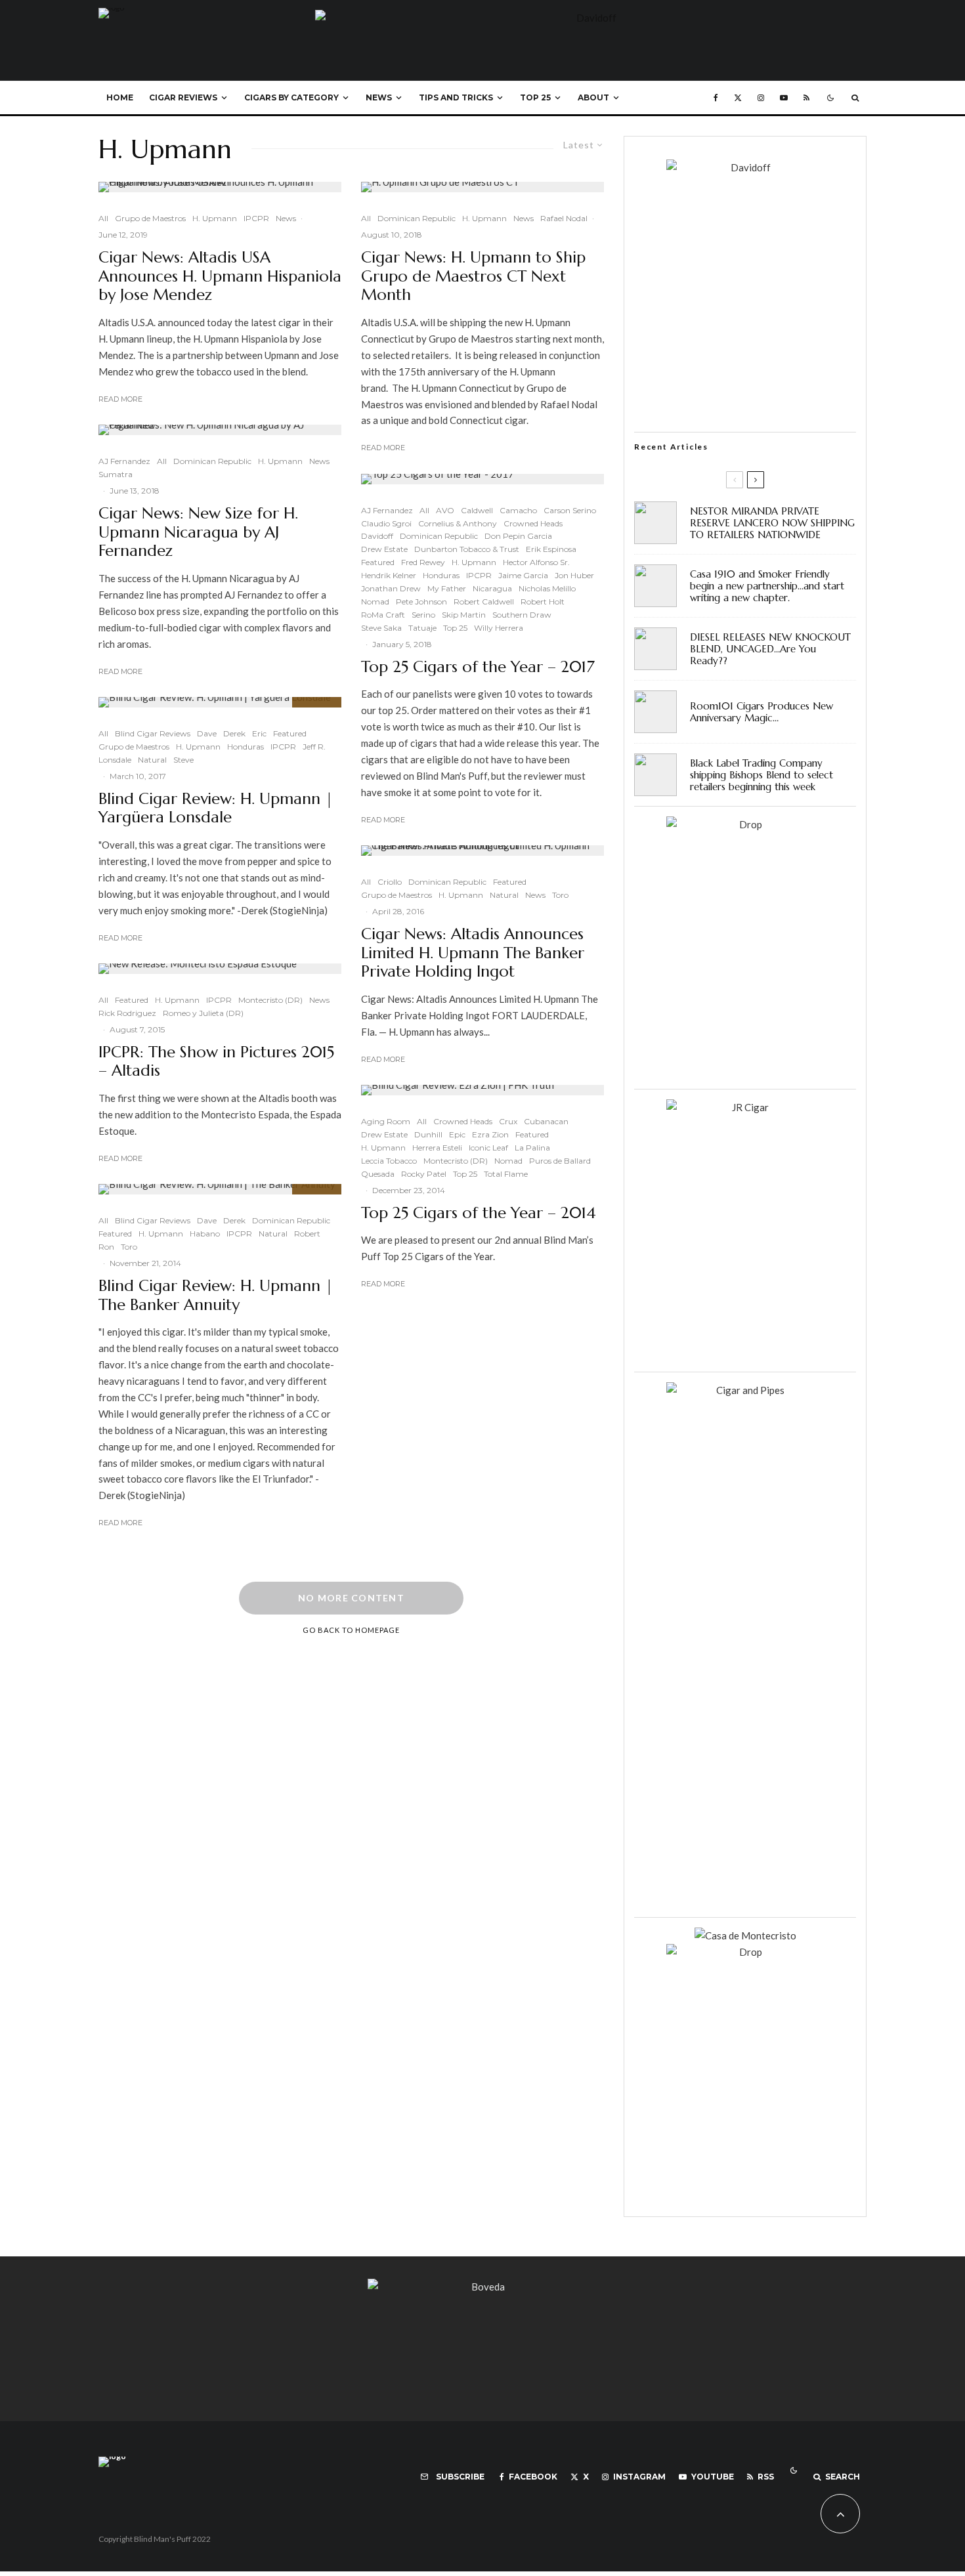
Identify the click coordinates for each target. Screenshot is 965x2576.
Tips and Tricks (456, 97)
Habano (205, 1234)
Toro (129, 1247)
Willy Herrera (499, 628)
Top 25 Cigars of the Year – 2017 (478, 667)
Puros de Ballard (560, 1161)
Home (120, 97)
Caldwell (477, 510)
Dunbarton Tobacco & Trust (467, 549)
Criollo (390, 882)
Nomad (375, 602)
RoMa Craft (383, 615)
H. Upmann (215, 218)
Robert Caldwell (484, 602)
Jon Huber (574, 575)
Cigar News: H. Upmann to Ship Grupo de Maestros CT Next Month (473, 276)
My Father (447, 588)
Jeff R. (314, 747)
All (103, 218)
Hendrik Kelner (389, 575)
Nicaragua (492, 588)
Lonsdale (115, 760)
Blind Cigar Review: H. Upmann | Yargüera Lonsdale (216, 809)
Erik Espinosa (551, 549)
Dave (207, 733)
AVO (445, 510)
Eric (259, 733)
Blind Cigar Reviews (153, 733)
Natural (152, 760)
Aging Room (386, 1121)
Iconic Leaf (488, 1148)
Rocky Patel (424, 1174)
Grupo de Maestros (150, 218)
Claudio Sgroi (386, 523)
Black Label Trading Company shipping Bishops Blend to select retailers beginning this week (761, 775)
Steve (183, 760)
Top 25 (535, 97)
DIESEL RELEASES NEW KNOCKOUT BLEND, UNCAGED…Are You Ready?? (770, 649)
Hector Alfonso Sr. (536, 562)
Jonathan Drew (391, 588)
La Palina (532, 1148)
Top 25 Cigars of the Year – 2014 (479, 1213)
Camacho (518, 510)
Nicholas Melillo (547, 588)
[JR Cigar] (745, 1107)
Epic (457, 1134)
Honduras (246, 747)
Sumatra (116, 474)
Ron (106, 1247)
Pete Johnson (421, 602)
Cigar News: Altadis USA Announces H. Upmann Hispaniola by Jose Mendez (220, 276)
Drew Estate (384, 549)
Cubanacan (546, 1121)
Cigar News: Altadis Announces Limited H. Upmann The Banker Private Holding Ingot (473, 953)
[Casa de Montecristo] (745, 1935)
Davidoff (377, 536)
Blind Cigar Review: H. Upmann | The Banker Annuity (216, 1296)
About (593, 97)
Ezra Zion (490, 1134)
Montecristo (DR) (270, 1000)
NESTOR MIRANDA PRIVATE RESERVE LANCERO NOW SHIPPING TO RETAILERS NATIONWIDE (772, 523)
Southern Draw (522, 615)
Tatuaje (422, 628)
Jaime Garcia (523, 575)
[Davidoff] (591, 18)
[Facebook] (716, 98)
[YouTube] (784, 98)
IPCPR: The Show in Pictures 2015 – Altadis (216, 1062)
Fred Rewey (423, 562)
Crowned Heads (533, 523)
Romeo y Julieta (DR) (203, 1013)
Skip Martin (464, 615)
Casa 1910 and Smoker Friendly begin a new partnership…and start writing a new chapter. (767, 586)
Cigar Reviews (183, 97)
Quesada (378, 1174)
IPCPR (256, 218)
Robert (307, 1234)
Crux (508, 1121)
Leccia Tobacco (389, 1161)
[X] (738, 98)
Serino (423, 615)
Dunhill (428, 1134)
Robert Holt (543, 602)
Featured (290, 733)
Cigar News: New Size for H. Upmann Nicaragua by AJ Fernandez (198, 532)
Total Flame (506, 1174)
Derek (234, 733)
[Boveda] (482, 2287)
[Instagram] (761, 98)
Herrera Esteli (437, 1148)
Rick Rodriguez (127, 1013)
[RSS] (806, 98)
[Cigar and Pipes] (745, 1390)
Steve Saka (381, 628)
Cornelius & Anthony (458, 523)
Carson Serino (570, 510)
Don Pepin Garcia (518, 536)
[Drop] (745, 824)
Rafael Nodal (564, 218)
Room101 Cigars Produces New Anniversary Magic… (761, 712)
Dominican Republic (212, 461)
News (379, 97)
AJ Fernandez (124, 461)
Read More (120, 399)
